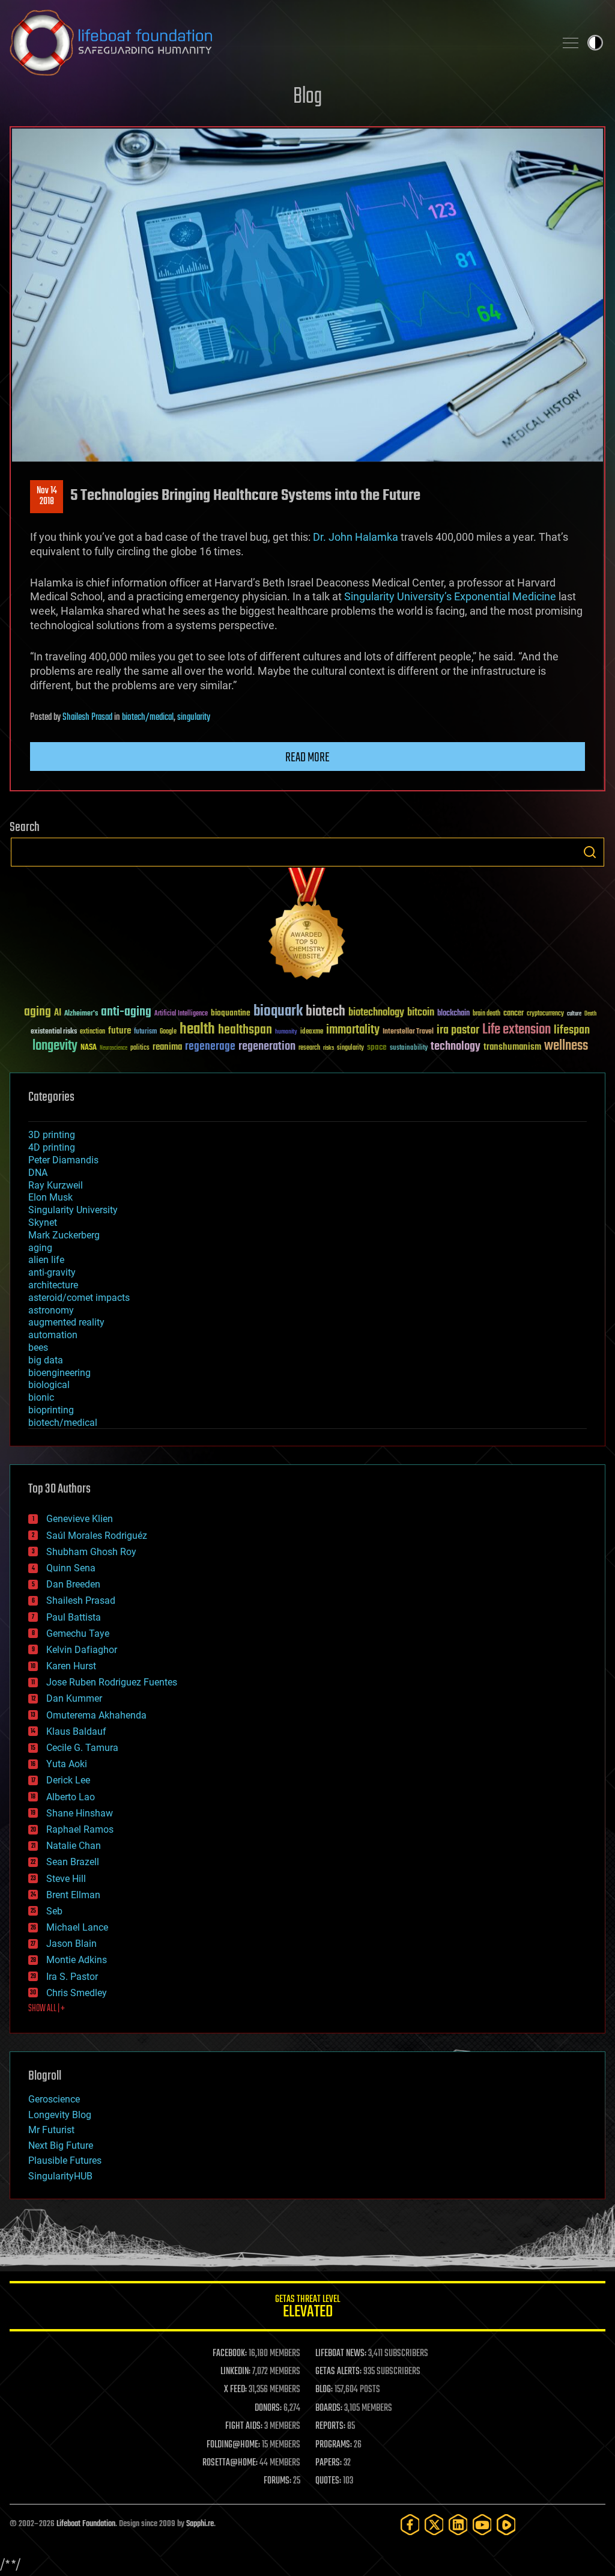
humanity (286, 1032)
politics (140, 1048)
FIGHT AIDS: (244, 2426)
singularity (194, 717)
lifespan (572, 1030)
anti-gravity (52, 1272)
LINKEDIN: (235, 2372)
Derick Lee (68, 1780)
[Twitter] (434, 2525)
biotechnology (376, 1013)
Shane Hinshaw (80, 1813)
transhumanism (512, 1047)
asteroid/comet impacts (79, 1298)
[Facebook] (410, 2525)
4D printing (52, 1147)
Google (168, 1032)
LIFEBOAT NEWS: (341, 2354)
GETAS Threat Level (307, 2308)
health (197, 1030)
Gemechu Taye (78, 1634)
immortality (353, 1030)
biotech (326, 1012)
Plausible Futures (65, 2160)
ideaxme (312, 1032)
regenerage (210, 1047)
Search (590, 852)
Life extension (517, 1030)
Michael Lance (77, 1927)
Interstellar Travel (408, 1032)
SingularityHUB (60, 2176)
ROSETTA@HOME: (230, 2463)
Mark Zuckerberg (64, 1235)
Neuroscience (114, 1049)
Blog (307, 97)
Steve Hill (66, 1879)
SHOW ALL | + (47, 2009)
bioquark (278, 1012)
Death (590, 1014)
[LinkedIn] (458, 2525)
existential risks (54, 1032)
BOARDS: (329, 2408)
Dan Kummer (74, 1698)
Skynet (43, 1223)
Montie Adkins (77, 1960)
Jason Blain (71, 1944)
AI (58, 1013)
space (377, 1047)
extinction (92, 1032)
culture (574, 1014)
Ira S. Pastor (72, 1977)
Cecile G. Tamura (82, 1748)
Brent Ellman (73, 1895)
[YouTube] (482, 2525)
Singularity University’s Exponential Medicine (450, 596)
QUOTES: (328, 2481)
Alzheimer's (81, 1014)
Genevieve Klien (80, 1519)
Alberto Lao (71, 1797)
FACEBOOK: (230, 2354)
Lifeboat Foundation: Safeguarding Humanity (277, 43)
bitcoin (421, 1013)
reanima (167, 1047)
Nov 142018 (47, 496)
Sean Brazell (73, 1862)
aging (38, 1012)
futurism (145, 1032)
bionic (41, 1397)
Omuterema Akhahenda (96, 1715)
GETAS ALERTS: (338, 2372)
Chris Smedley (77, 1993)
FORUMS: (277, 2481)
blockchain (453, 1014)
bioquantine (231, 1013)
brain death (486, 1014)
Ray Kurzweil (56, 1185)
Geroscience (54, 2099)
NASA (89, 1048)
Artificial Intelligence (181, 1014)
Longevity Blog (60, 2115)
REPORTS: (330, 2426)
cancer (514, 1014)
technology (456, 1047)
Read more (307, 758)
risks (329, 1048)
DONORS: (268, 2408)
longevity (55, 1046)
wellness (566, 1046)
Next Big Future (61, 2145)
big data (46, 1360)
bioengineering (59, 1373)
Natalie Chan (74, 1846)
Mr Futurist (51, 2130)
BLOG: (324, 2390)
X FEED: (235, 2390)
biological (49, 1385)
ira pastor (458, 1030)
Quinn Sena (71, 1568)
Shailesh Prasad (87, 717)
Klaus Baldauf (76, 1731)
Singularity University (73, 1210)
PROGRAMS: (334, 2445)
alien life (46, 1260)
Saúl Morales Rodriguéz (97, 1536)
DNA (38, 1173)
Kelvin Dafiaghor (82, 1650)
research (309, 1048)
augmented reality (66, 1322)
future (120, 1031)
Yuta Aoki (67, 1764)
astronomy (51, 1310)
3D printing (52, 1135)
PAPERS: (329, 2463)
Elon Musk (50, 1197)
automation (53, 1335)
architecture (53, 1285)
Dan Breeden (73, 1584)
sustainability (409, 1049)
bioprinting (51, 1410)
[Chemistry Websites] (307, 926)
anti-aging (126, 1012)
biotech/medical (148, 717)
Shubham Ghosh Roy (91, 1552)
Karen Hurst (71, 1666)
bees (38, 1347)
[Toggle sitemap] (571, 43)
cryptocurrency (545, 1014)
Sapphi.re (200, 2524)
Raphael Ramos (80, 1829)
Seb (54, 1911)
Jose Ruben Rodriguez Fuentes (112, 1682)
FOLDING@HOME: (233, 2445)
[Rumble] (506, 2525)
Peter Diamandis (63, 1160)
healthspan (245, 1030)
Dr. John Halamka (356, 537)
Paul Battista (74, 1617)
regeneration (267, 1046)
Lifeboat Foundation (86, 2524)
